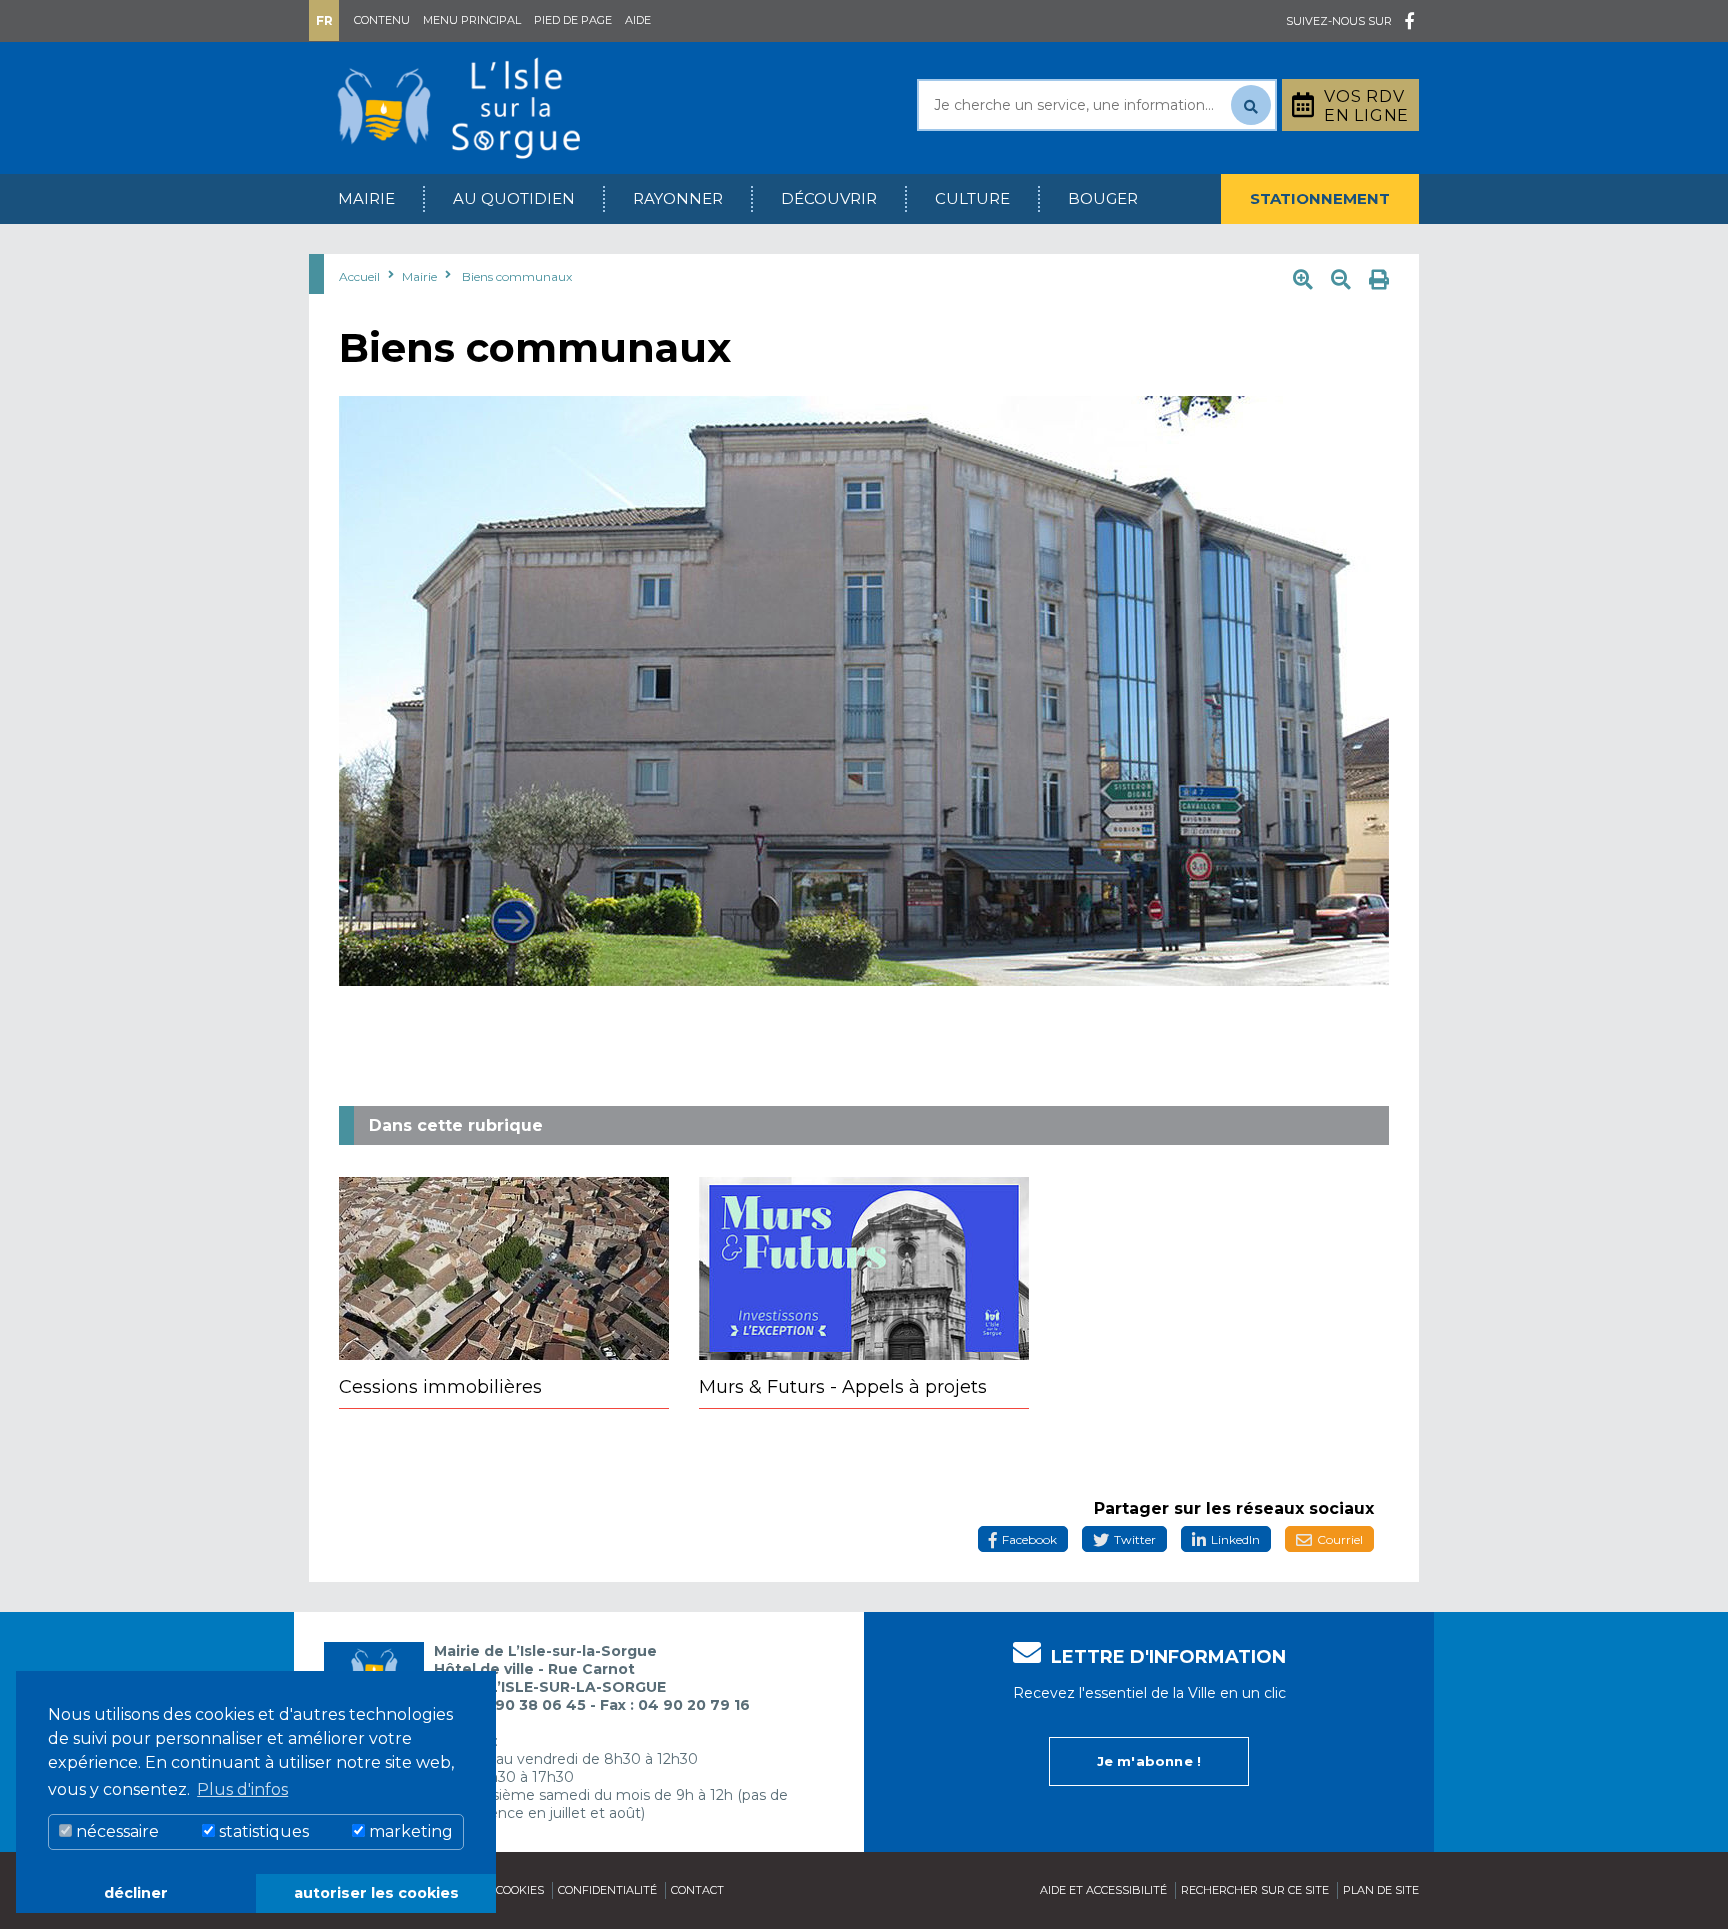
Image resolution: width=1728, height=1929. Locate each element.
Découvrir (829, 198)
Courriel (1340, 1539)
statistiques (262, 1831)
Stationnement (1320, 198)
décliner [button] (136, 1893)
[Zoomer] (1303, 280)
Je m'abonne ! (1149, 1761)
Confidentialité (607, 1890)
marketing (409, 1831)
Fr (324, 20)
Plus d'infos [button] (242, 1789)
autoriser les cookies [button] (376, 1893)
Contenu (382, 20)
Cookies (520, 1890)
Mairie (366, 198)
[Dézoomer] (1341, 280)
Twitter (1135, 1539)
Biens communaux (517, 276)
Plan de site (1381, 1890)
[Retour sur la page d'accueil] (459, 107)
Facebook (1029, 1539)
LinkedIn (1235, 1539)
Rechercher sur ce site (1255, 1890)
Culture (972, 198)
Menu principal (472, 20)
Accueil (359, 276)
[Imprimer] (1379, 280)
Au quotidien (514, 198)
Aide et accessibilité (1103, 1890)
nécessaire (115, 1831)
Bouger (1103, 198)
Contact (697, 1890)
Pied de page (573, 20)
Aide (638, 20)
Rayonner (678, 198)
